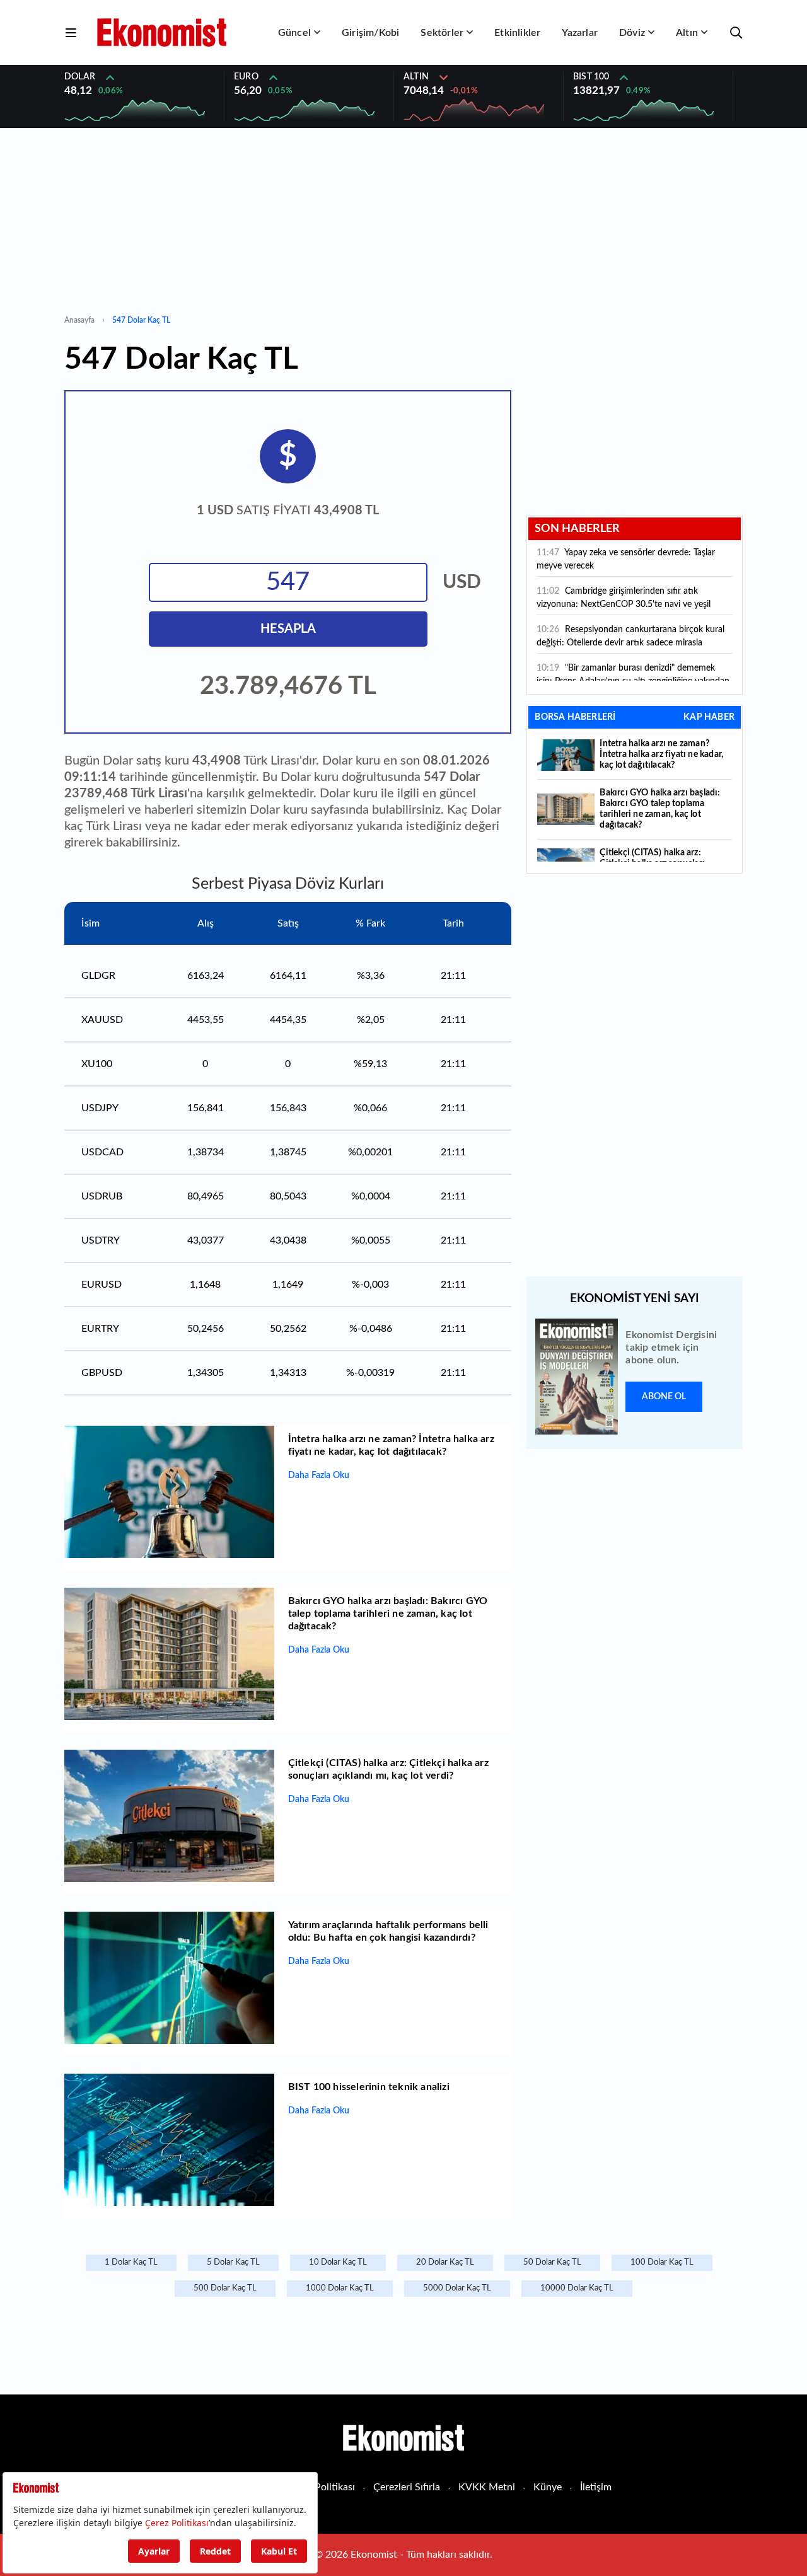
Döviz (632, 33)
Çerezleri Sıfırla (407, 2487)
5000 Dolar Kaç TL (457, 2288)
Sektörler (442, 33)
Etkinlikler (517, 33)
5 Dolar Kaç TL (233, 2262)
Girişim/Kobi (370, 33)
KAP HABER (709, 717)
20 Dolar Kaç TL (445, 2262)
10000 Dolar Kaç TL (577, 2288)
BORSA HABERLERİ (575, 717)
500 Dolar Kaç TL (225, 2288)
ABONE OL (664, 1397)
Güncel (294, 33)
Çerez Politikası (321, 2487)
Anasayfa (79, 320)
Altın (687, 33)
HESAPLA (288, 629)
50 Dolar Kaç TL (552, 2262)
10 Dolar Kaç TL (338, 2262)
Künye (548, 2487)
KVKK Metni (487, 2487)
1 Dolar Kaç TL (131, 2262)
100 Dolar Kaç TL (662, 2262)
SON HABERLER (577, 529)
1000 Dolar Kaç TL (340, 2288)
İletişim (596, 2487)
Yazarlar (580, 33)
